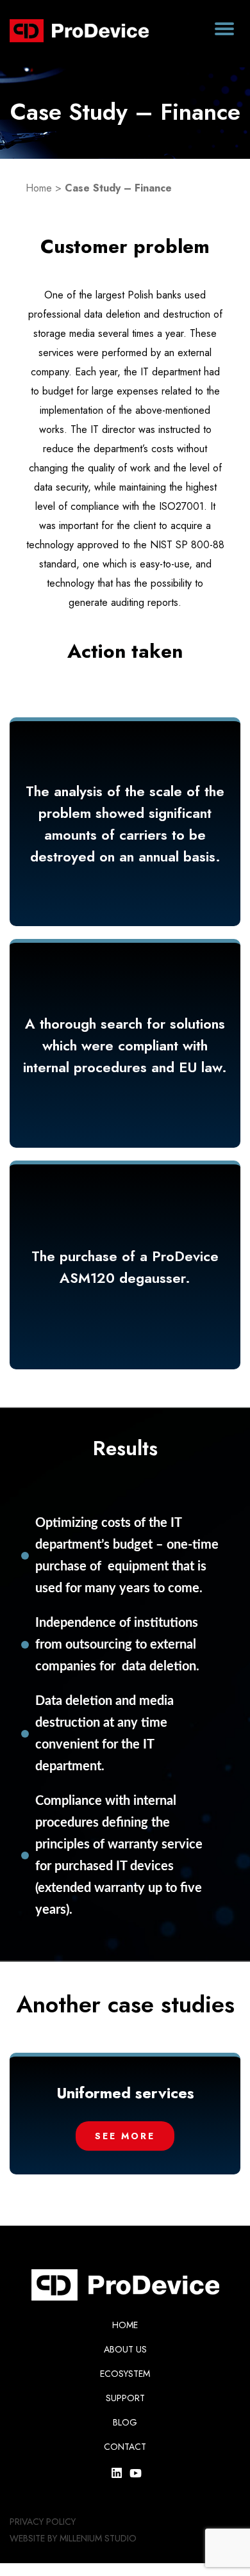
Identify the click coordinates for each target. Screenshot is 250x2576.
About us (125, 2349)
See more (156, 2136)
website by (33, 2538)
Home (39, 188)
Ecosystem (125, 2374)
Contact (125, 2447)
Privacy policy (43, 2522)
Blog (125, 2422)
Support (125, 2398)
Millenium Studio (98, 2538)
